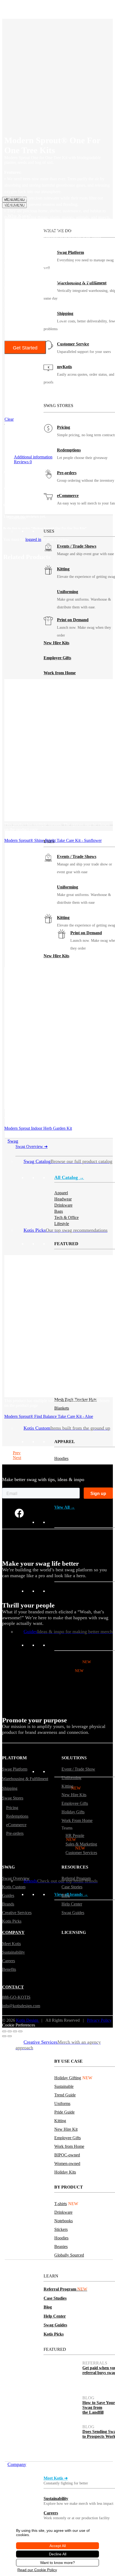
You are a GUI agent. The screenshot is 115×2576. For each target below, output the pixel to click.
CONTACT (13, 1987)
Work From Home (77, 1820)
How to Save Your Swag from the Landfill (99, 2407)
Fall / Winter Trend (70, 1705)
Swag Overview (32, 1146)
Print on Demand (73, 620)
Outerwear (63, 1467)
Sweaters (62, 1485)
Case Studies (55, 2298)
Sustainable (69, 1671)
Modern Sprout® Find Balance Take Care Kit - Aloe (49, 1416)
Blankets (62, 1408)
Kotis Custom (14, 1887)
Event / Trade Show (78, 1769)
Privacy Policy (99, 2020)
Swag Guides (55, 2325)
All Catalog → (69, 1177)
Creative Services (17, 1913)
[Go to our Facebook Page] (19, 1513)
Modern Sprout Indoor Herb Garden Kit (38, 1128)
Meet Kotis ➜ (56, 2478)
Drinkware (63, 2212)
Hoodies (61, 1458)
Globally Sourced (69, 2255)
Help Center (55, 2316)
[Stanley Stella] (68, 2033)
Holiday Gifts (73, 1812)
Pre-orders (67, 473)
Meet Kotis (11, 1944)
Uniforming (68, 592)
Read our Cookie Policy (37, 2570)
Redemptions (69, 450)
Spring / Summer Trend (74, 1679)
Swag (13, 1141)
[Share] (15, 2031)
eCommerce (68, 496)
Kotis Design (28, 2020)
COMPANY (13, 1932)
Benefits (9, 1969)
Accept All (58, 2546)
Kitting (63, 569)
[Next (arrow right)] (10, 2036)
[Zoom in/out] (4, 2031)
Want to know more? (57, 2563)
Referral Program (65, 2289)
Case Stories (72, 1887)
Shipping (65, 313)
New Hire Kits (56, 643)
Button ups (64, 1476)
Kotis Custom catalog (97, 1598)
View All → (65, 1507)
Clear (9, 419)
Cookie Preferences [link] (19, 2025)
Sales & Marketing (81, 1844)
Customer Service (73, 344)
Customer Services (81, 1853)
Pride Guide (64, 2112)
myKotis (64, 367)
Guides (8, 1895)
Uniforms (62, 1714)
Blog (48, 2307)
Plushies (61, 1548)
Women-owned (67, 2163)
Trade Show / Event (71, 1696)
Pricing (64, 427)
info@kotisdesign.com (21, 2006)
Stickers (61, 1822)
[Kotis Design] (35, 189)
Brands (8, 1904)
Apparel (61, 1788)
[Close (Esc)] (20, 2031)
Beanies (61, 1539)
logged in (33, 539)
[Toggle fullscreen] (10, 2031)
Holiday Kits (65, 2172)
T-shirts (61, 1797)
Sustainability (56, 2498)
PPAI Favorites (66, 1688)
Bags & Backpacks (70, 1557)
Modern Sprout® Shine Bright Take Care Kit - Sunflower (53, 840)
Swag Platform (15, 1769)
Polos (59, 1839)
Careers (51, 2513)
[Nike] (68, 2018)
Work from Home (60, 673)
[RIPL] (100, 2033)
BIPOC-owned (67, 2155)
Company (17, 2464)
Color (9, 361)
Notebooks (64, 2221)
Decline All (58, 2554)
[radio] (26, 379)
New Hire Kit (66, 2129)
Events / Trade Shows (77, 546)
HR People (75, 1835)
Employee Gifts (57, 658)
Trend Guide (65, 2095)
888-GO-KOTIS (16, 1998)
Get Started (25, 348)
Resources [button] (17, 2262)
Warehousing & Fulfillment (25, 1779)
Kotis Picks (54, 2334)
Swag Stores (13, 1798)
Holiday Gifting (73, 1662)
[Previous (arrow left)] (4, 2036)
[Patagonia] (100, 2018)
